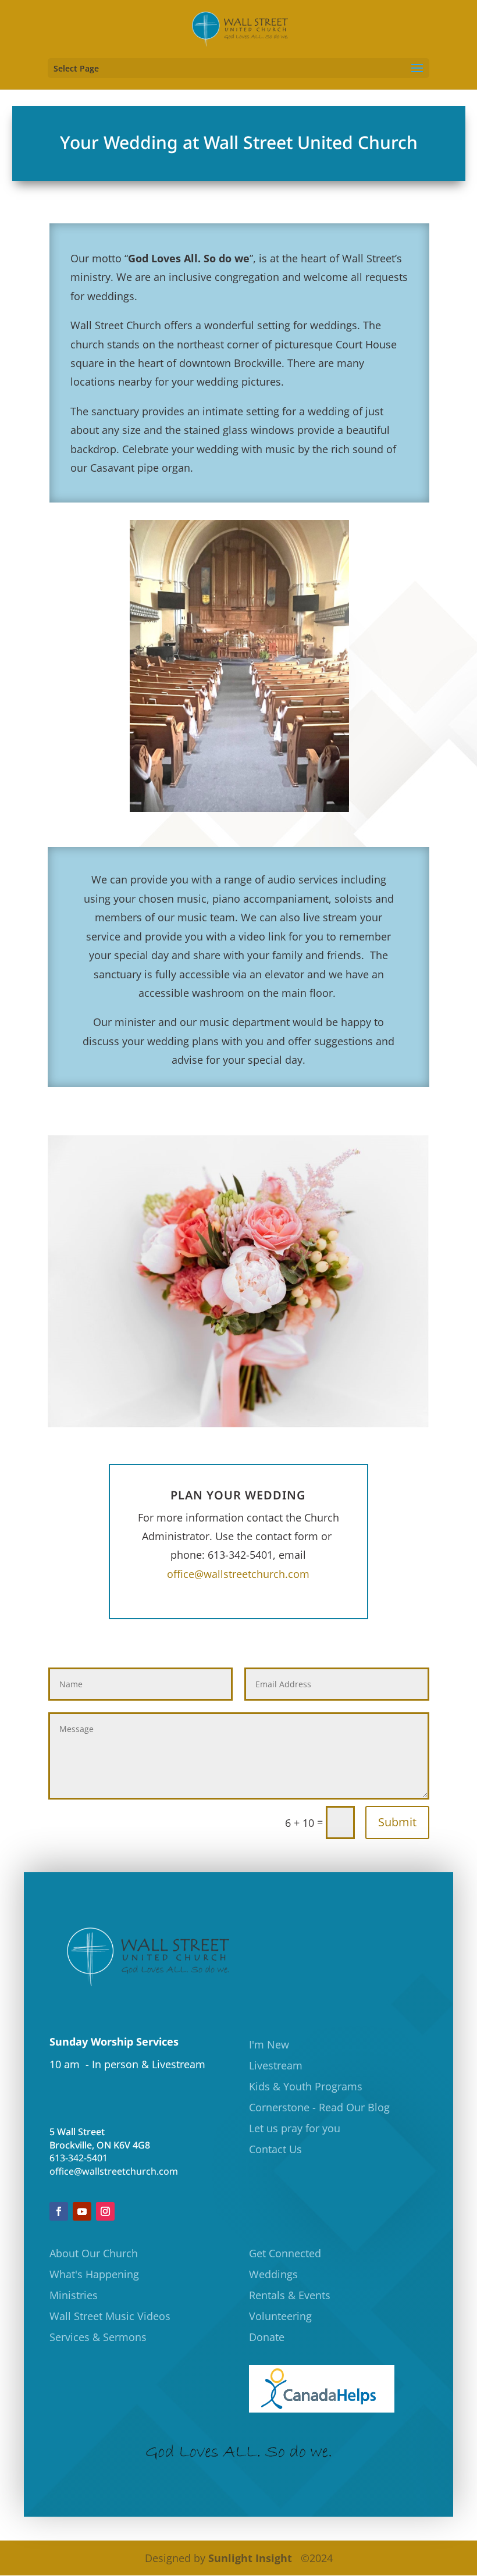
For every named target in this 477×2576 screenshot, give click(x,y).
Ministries (74, 2295)
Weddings (273, 2274)
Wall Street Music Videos (110, 2316)
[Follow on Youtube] (82, 2211)
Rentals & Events (290, 2295)
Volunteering (280, 2316)
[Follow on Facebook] (59, 2211)
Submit (397, 1822)
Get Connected (285, 2253)
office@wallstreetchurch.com (238, 1574)
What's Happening (94, 2274)
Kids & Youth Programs (306, 2086)
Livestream (276, 2065)
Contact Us (275, 2149)
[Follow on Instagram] (105, 2211)
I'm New (269, 2044)
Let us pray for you (295, 2128)
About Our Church (94, 2253)
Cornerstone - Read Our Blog (319, 2107)
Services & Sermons (98, 2337)
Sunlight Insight (250, 2558)
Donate (267, 2337)
